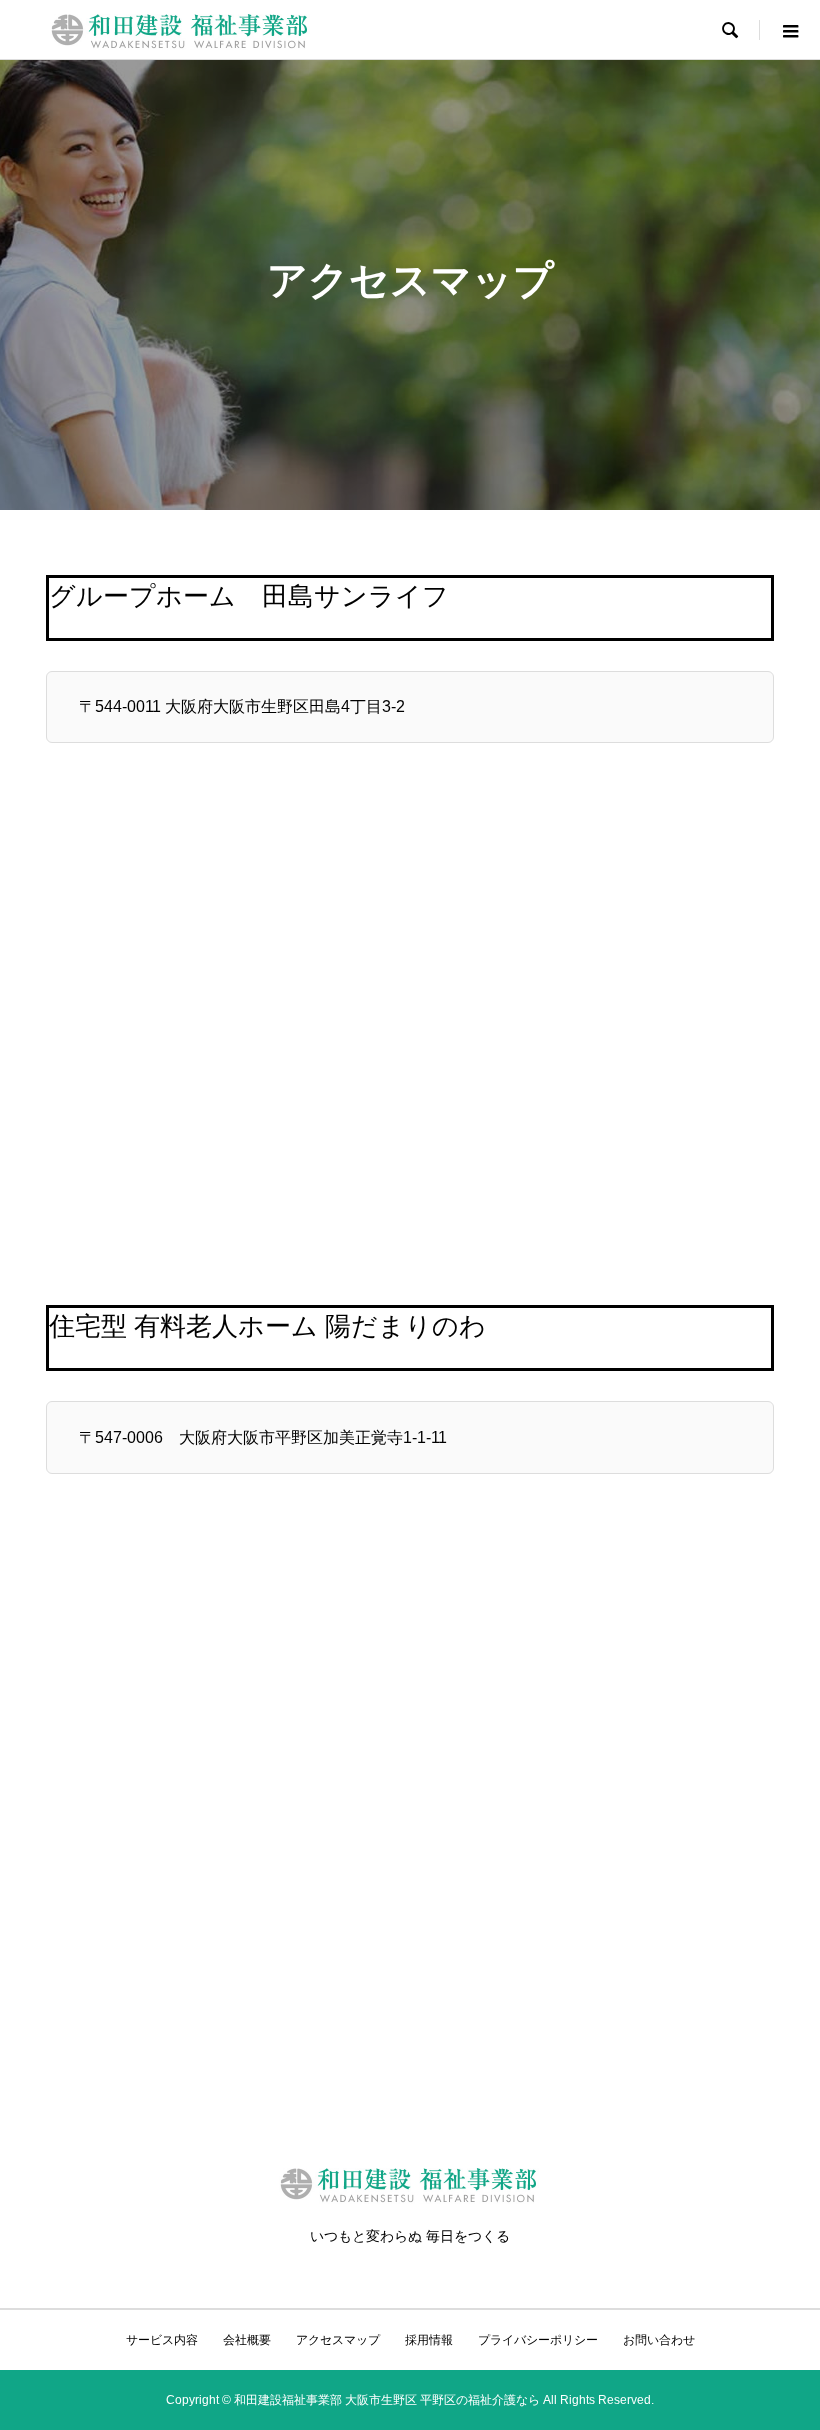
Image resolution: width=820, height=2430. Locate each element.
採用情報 (429, 2340)
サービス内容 (162, 2340)
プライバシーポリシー (538, 2340)
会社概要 (247, 2340)
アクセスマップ (338, 2340)
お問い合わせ (659, 2340)
